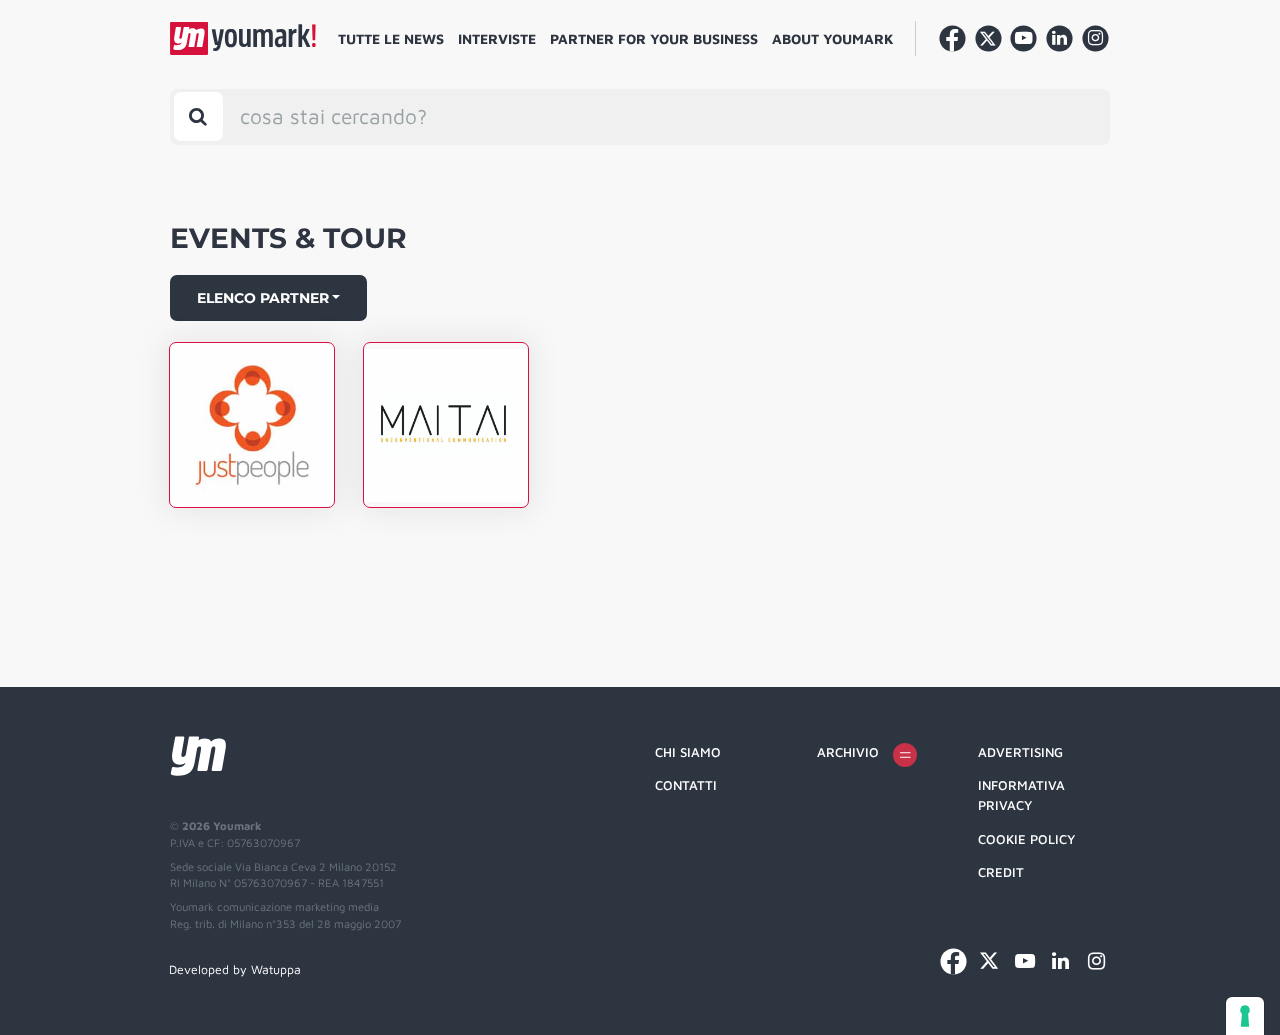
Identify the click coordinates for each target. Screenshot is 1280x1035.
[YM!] (243, 38)
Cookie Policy (1026, 839)
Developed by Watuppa (235, 969)
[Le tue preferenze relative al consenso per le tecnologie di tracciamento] (1245, 1016)
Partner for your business (654, 38)
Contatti (686, 785)
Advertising (1020, 752)
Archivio (848, 752)
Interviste (497, 38)
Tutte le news (391, 38)
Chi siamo (688, 752)
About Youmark (833, 38)
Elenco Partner (263, 298)
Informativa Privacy (1021, 795)
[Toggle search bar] (198, 116)
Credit (1001, 872)
